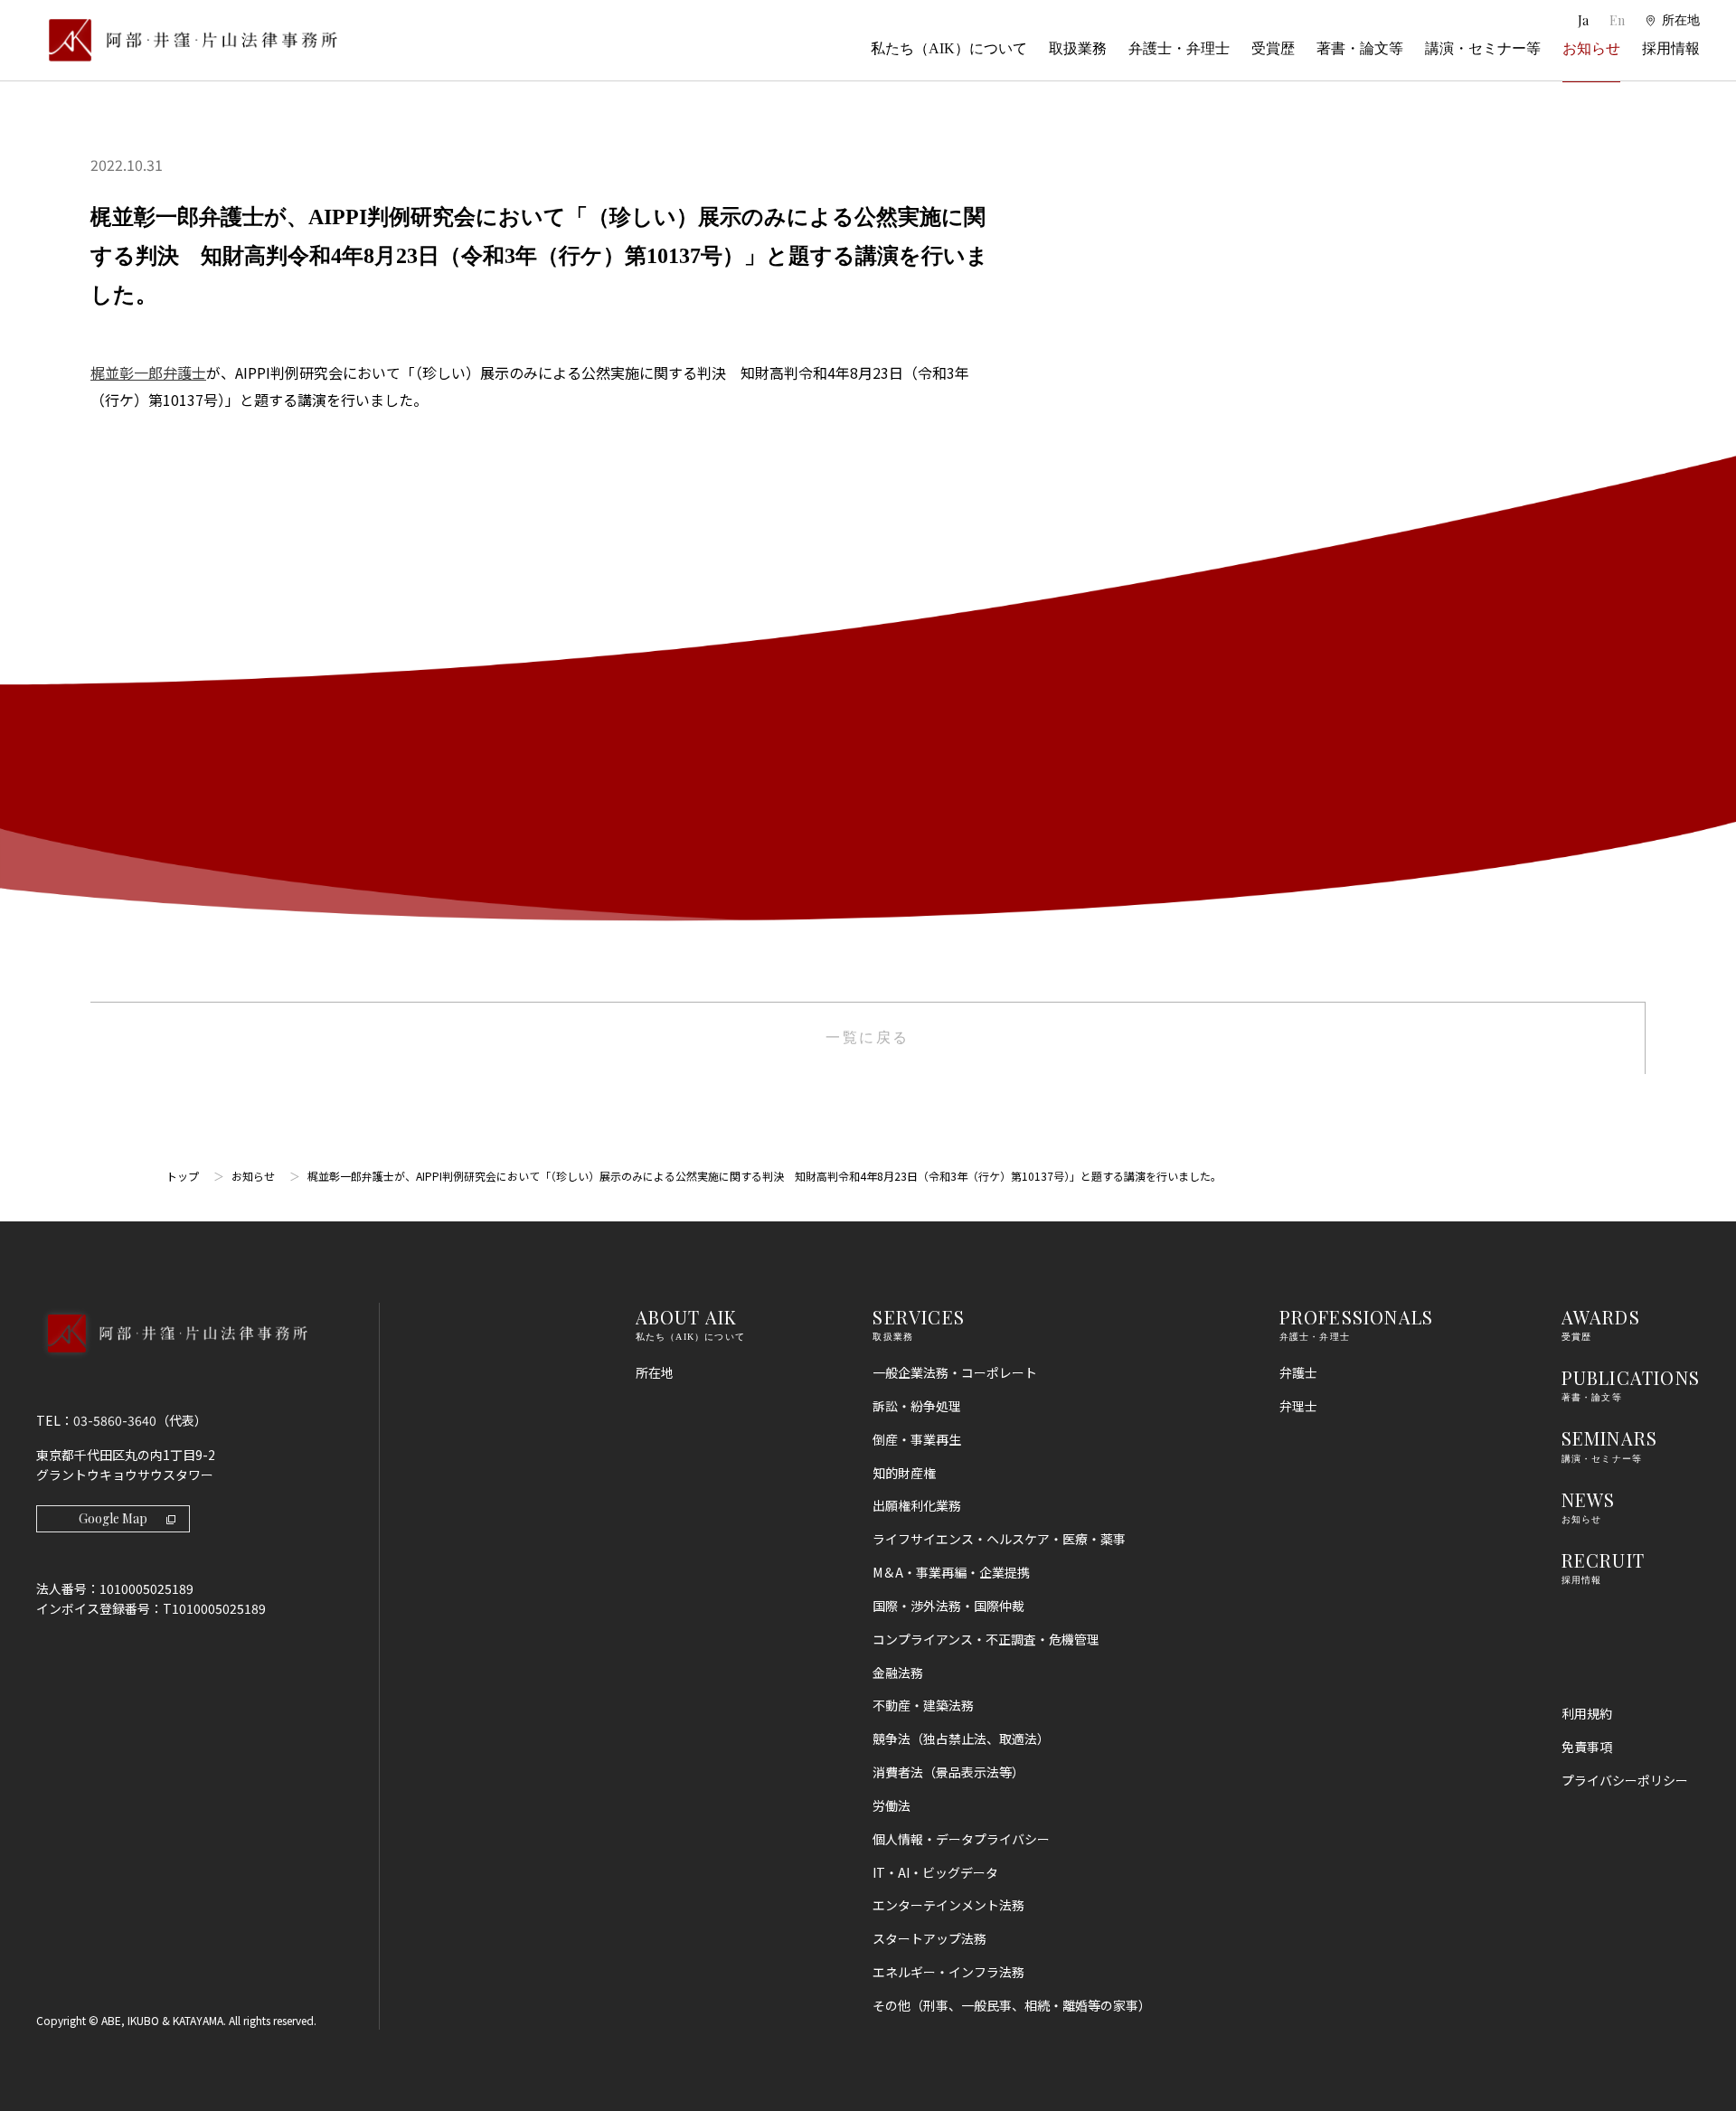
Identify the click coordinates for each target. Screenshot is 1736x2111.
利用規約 (1587, 1713)
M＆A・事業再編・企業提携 (951, 1572)
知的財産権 (904, 1473)
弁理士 (1298, 1406)
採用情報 (1671, 48)
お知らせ (1591, 48)
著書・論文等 (1360, 48)
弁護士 (1298, 1372)
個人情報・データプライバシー (961, 1839)
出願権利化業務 (917, 1505)
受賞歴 (1273, 48)
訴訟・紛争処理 (917, 1406)
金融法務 (898, 1673)
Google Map (113, 1518)
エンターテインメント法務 (948, 1905)
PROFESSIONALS (1357, 1317)
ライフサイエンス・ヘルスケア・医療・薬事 (999, 1539)
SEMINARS (1610, 1438)
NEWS (1589, 1499)
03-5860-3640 (115, 1420)
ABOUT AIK (687, 1317)
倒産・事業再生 (917, 1439)
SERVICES (919, 1317)
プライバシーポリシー (1625, 1780)
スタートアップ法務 (929, 1938)
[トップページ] (187, 40)
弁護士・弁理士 (1179, 48)
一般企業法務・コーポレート (955, 1372)
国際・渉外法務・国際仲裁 (948, 1606)
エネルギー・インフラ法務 (948, 1972)
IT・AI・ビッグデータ (935, 1872)
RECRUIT (1603, 1560)
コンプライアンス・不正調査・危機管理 (986, 1639)
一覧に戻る (868, 1037)
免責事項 (1587, 1747)
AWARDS (1601, 1317)
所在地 (655, 1372)
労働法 (892, 1805)
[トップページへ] (171, 1357)
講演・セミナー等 (1483, 48)
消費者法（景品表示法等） (948, 1772)
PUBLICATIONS (1631, 1377)
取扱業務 (1078, 48)
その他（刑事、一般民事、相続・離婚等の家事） (1012, 2005)
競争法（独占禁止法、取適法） (961, 1739)
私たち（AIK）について (949, 48)
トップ (183, 1176)
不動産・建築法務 (923, 1705)
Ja (1585, 20)
